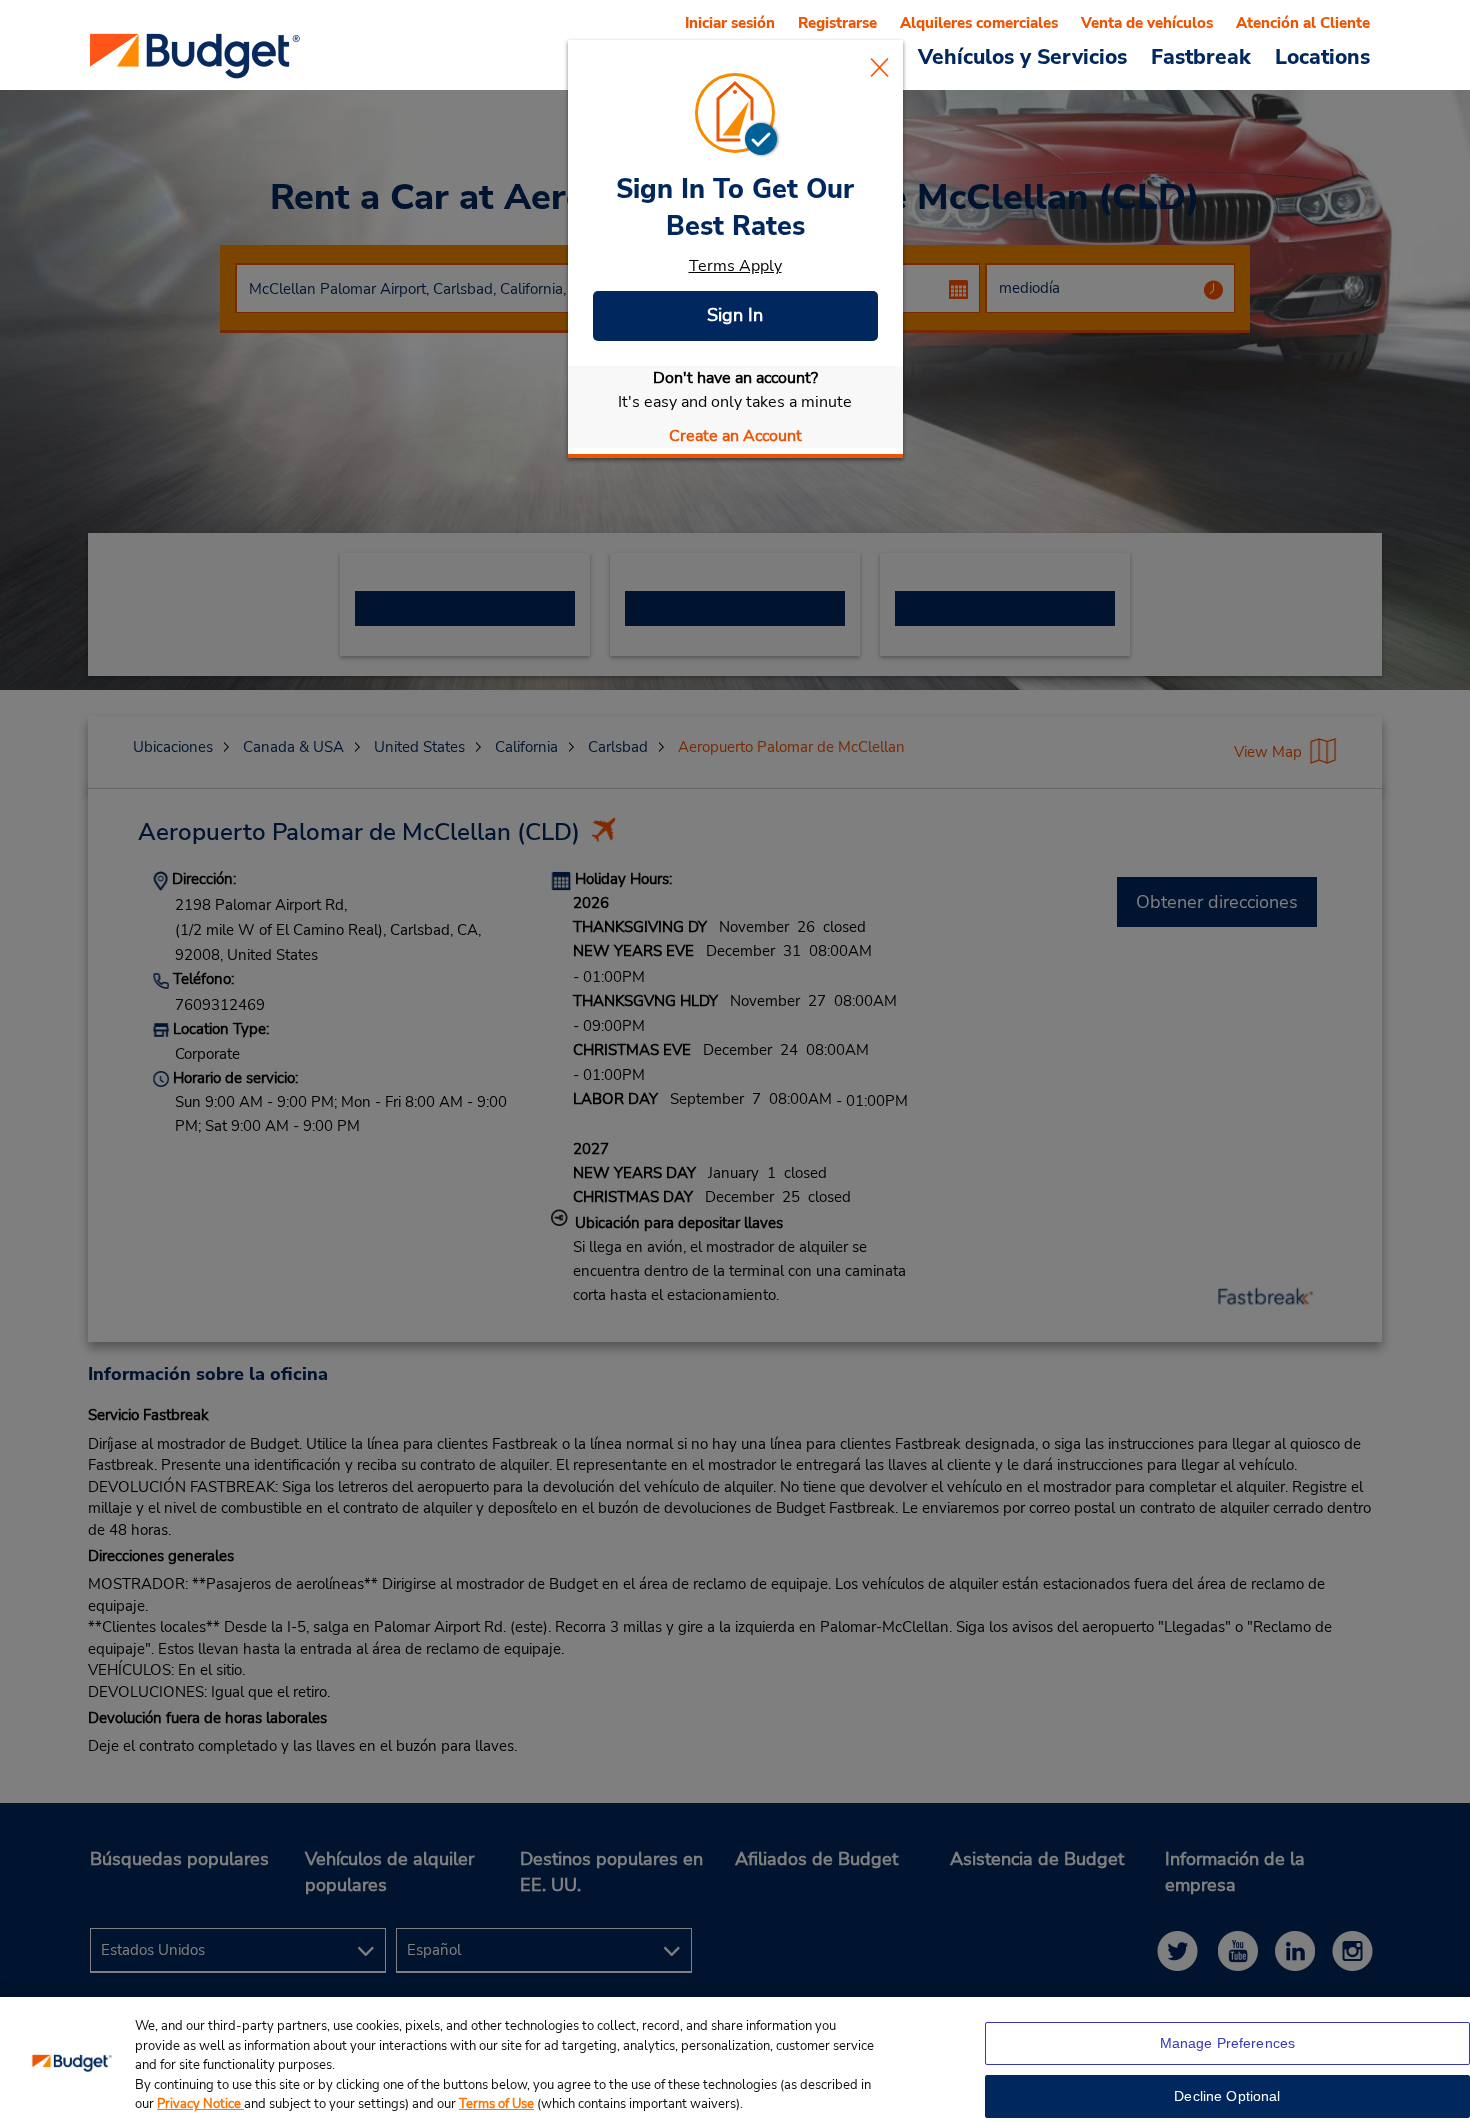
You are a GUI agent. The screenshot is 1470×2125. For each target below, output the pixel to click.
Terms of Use (496, 2104)
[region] (735, 2061)
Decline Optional (1227, 2096)
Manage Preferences (1228, 2043)
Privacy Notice (200, 2104)
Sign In (735, 315)
